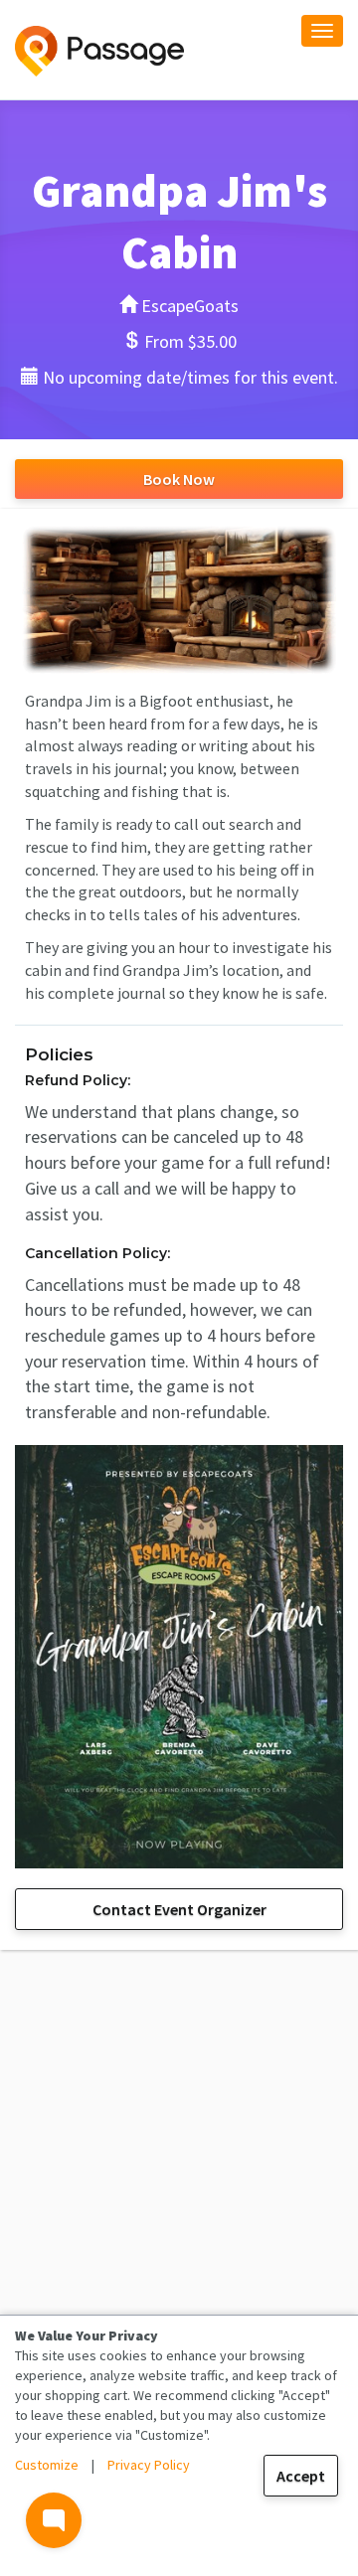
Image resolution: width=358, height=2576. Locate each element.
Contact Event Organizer (179, 1909)
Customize (47, 2465)
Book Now (179, 479)
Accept (301, 2476)
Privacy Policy (149, 2465)
